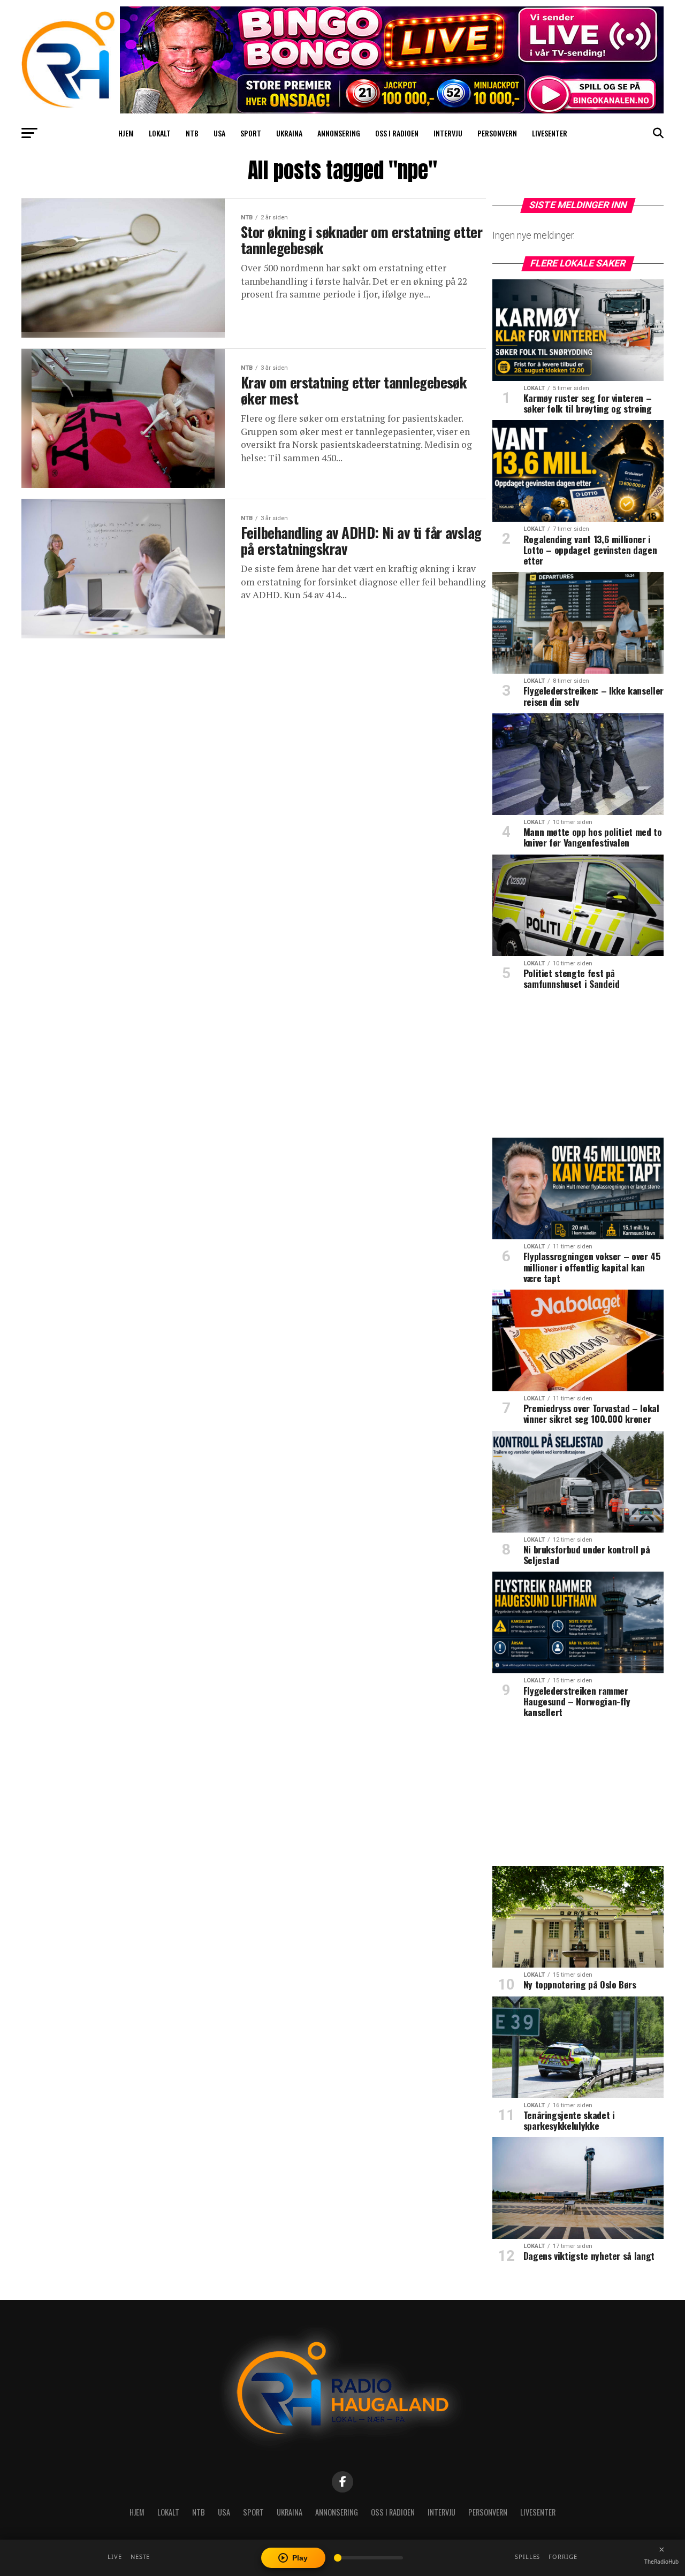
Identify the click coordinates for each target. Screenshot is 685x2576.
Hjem (126, 133)
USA (219, 133)
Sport (251, 133)
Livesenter (550, 133)
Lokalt (160, 133)
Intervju (448, 133)
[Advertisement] (578, 1068)
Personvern (497, 133)
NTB (192, 133)
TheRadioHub (661, 2562)
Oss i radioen (397, 133)
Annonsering (339, 133)
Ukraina (289, 133)
